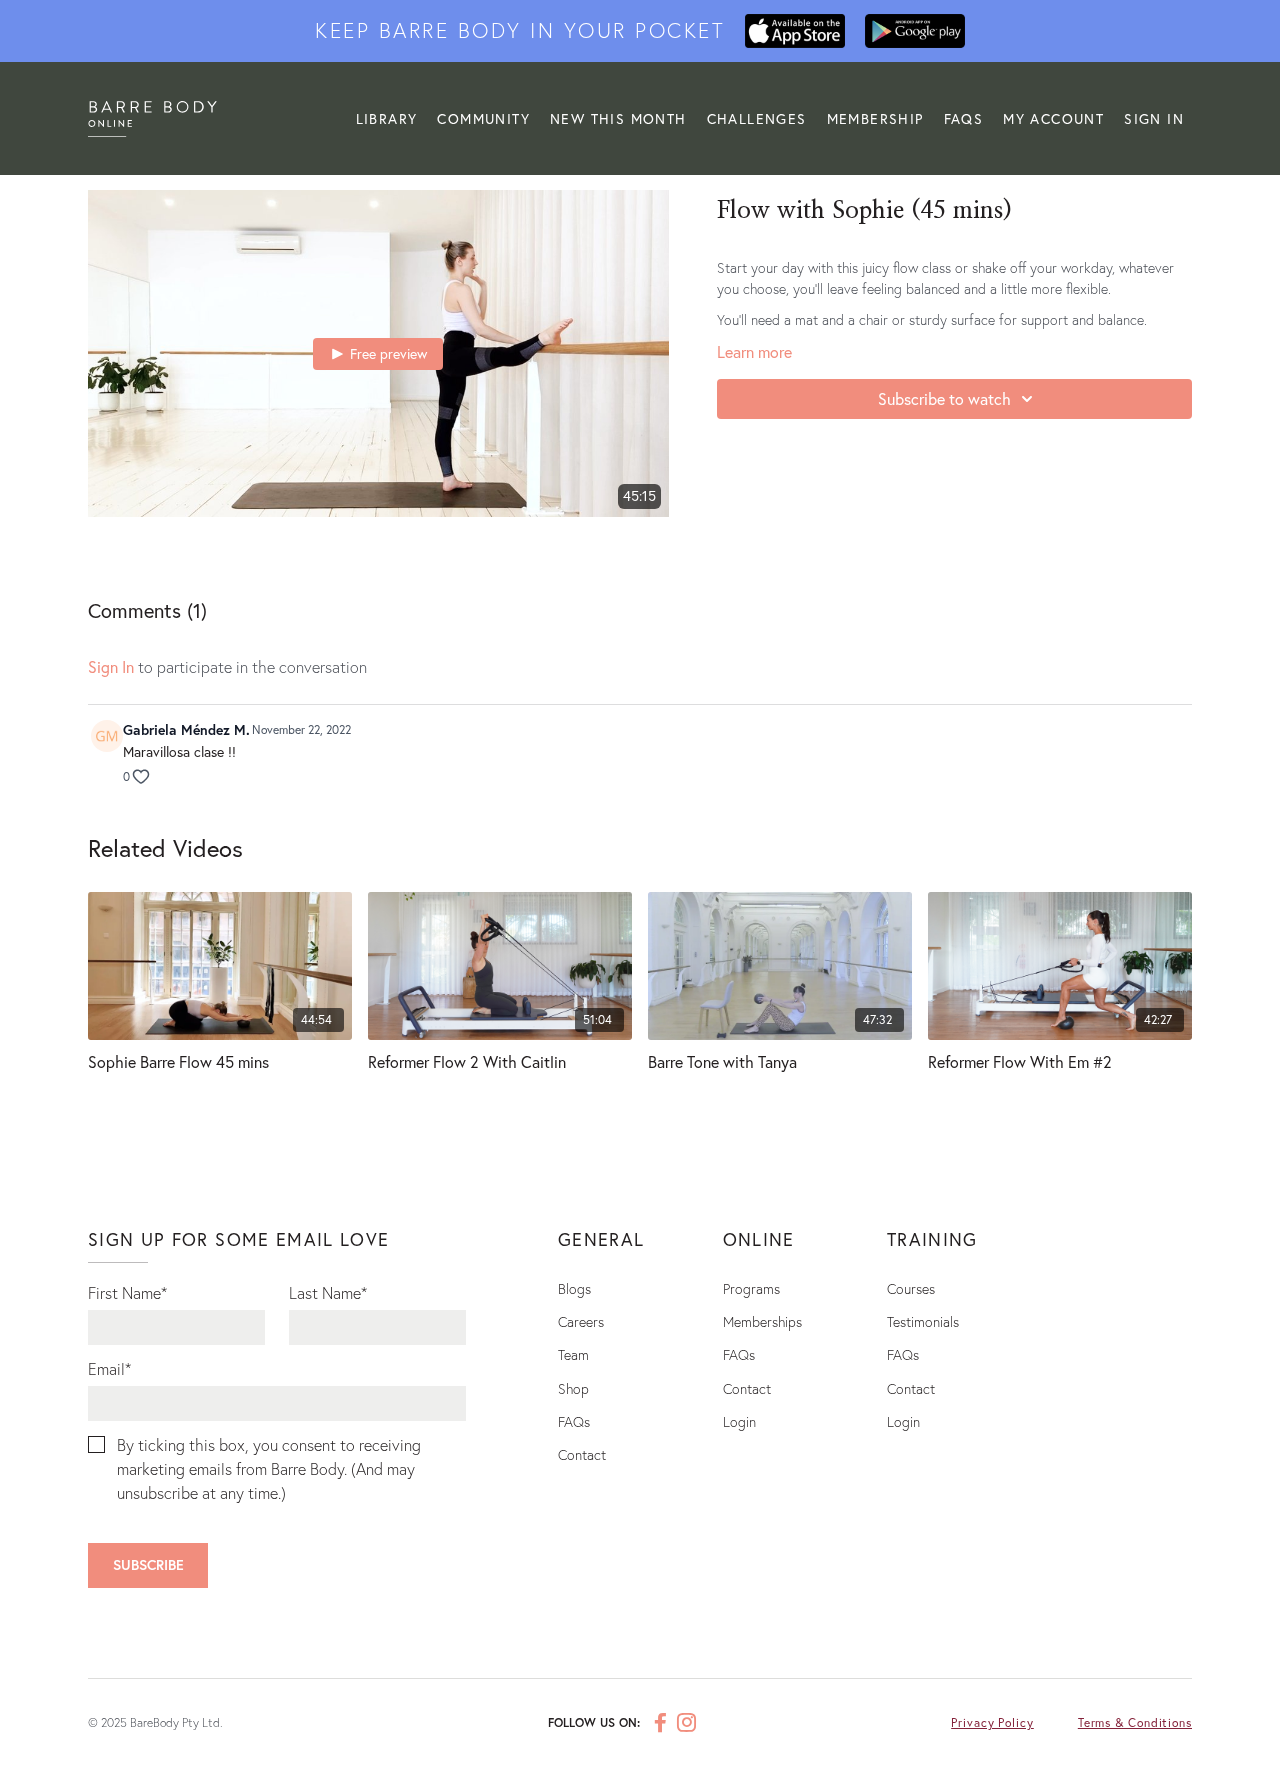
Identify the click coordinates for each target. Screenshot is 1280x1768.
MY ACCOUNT (1053, 118)
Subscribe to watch (944, 398)
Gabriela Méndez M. (186, 729)
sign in (111, 666)
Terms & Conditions (1135, 1722)
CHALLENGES (757, 118)
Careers (581, 1321)
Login (739, 1421)
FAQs (964, 118)
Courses (911, 1288)
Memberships (762, 1321)
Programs (751, 1288)
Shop (573, 1388)
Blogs (574, 1288)
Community (483, 118)
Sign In (1154, 118)
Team (573, 1354)
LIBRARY (387, 118)
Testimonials (923, 1321)
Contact (582, 1454)
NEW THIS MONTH (618, 118)
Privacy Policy (992, 1722)
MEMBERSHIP (875, 118)
